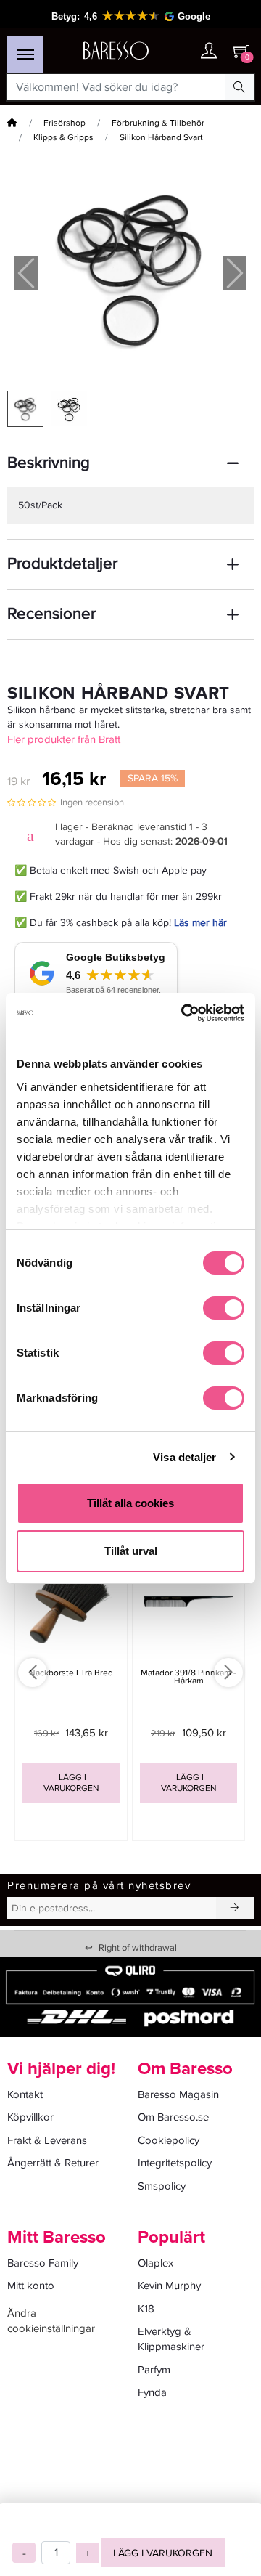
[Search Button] (239, 87)
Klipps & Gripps (63, 138)
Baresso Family (43, 2263)
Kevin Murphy (169, 2286)
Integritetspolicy (175, 2163)
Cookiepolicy (169, 2140)
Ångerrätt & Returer (53, 2163)
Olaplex (156, 2263)
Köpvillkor (30, 2117)
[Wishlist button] (180, 51)
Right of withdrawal (131, 1948)
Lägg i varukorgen (163, 2553)
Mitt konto (31, 2286)
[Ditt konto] (209, 52)
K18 (146, 2309)
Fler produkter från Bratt (64, 739)
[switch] (224, 1308)
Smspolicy (162, 2186)
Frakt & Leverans (47, 2140)
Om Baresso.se (173, 2117)
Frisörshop (65, 123)
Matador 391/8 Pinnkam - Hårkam (188, 1677)
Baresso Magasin (178, 2094)
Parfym (154, 2370)
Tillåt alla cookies (130, 1503)
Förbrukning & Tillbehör (158, 123)
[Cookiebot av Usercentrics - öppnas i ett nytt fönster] (184, 1013)
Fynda (152, 2392)
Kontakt (25, 2094)
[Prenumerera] (235, 1908)
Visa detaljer (185, 1457)
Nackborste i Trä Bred (71, 1673)
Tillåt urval (131, 1551)
